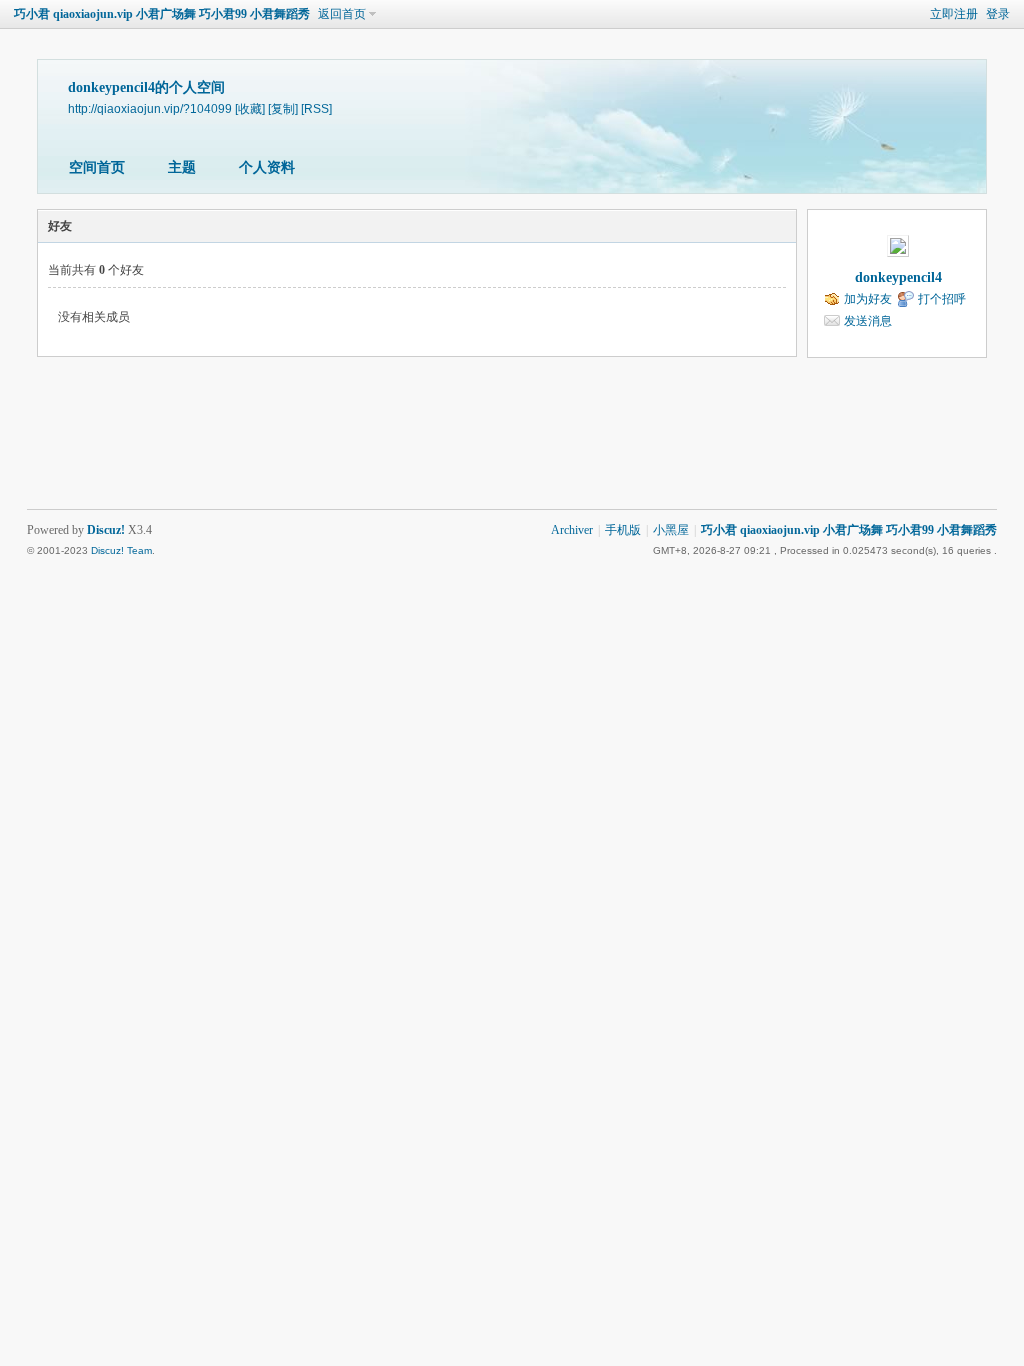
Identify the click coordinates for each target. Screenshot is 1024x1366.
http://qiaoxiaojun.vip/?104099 (150, 108)
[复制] (283, 108)
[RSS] (316, 108)
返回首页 (342, 14)
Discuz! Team (121, 550)
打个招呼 (942, 299)
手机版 (623, 530)
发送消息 (868, 321)
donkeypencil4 (898, 277)
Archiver (572, 530)
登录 (998, 14)
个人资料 (267, 167)
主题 (182, 167)
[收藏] (250, 108)
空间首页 (97, 167)
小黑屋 (671, 530)
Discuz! (106, 530)
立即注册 (954, 14)
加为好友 (868, 299)
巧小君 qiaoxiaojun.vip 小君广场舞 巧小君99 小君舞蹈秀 (162, 14)
